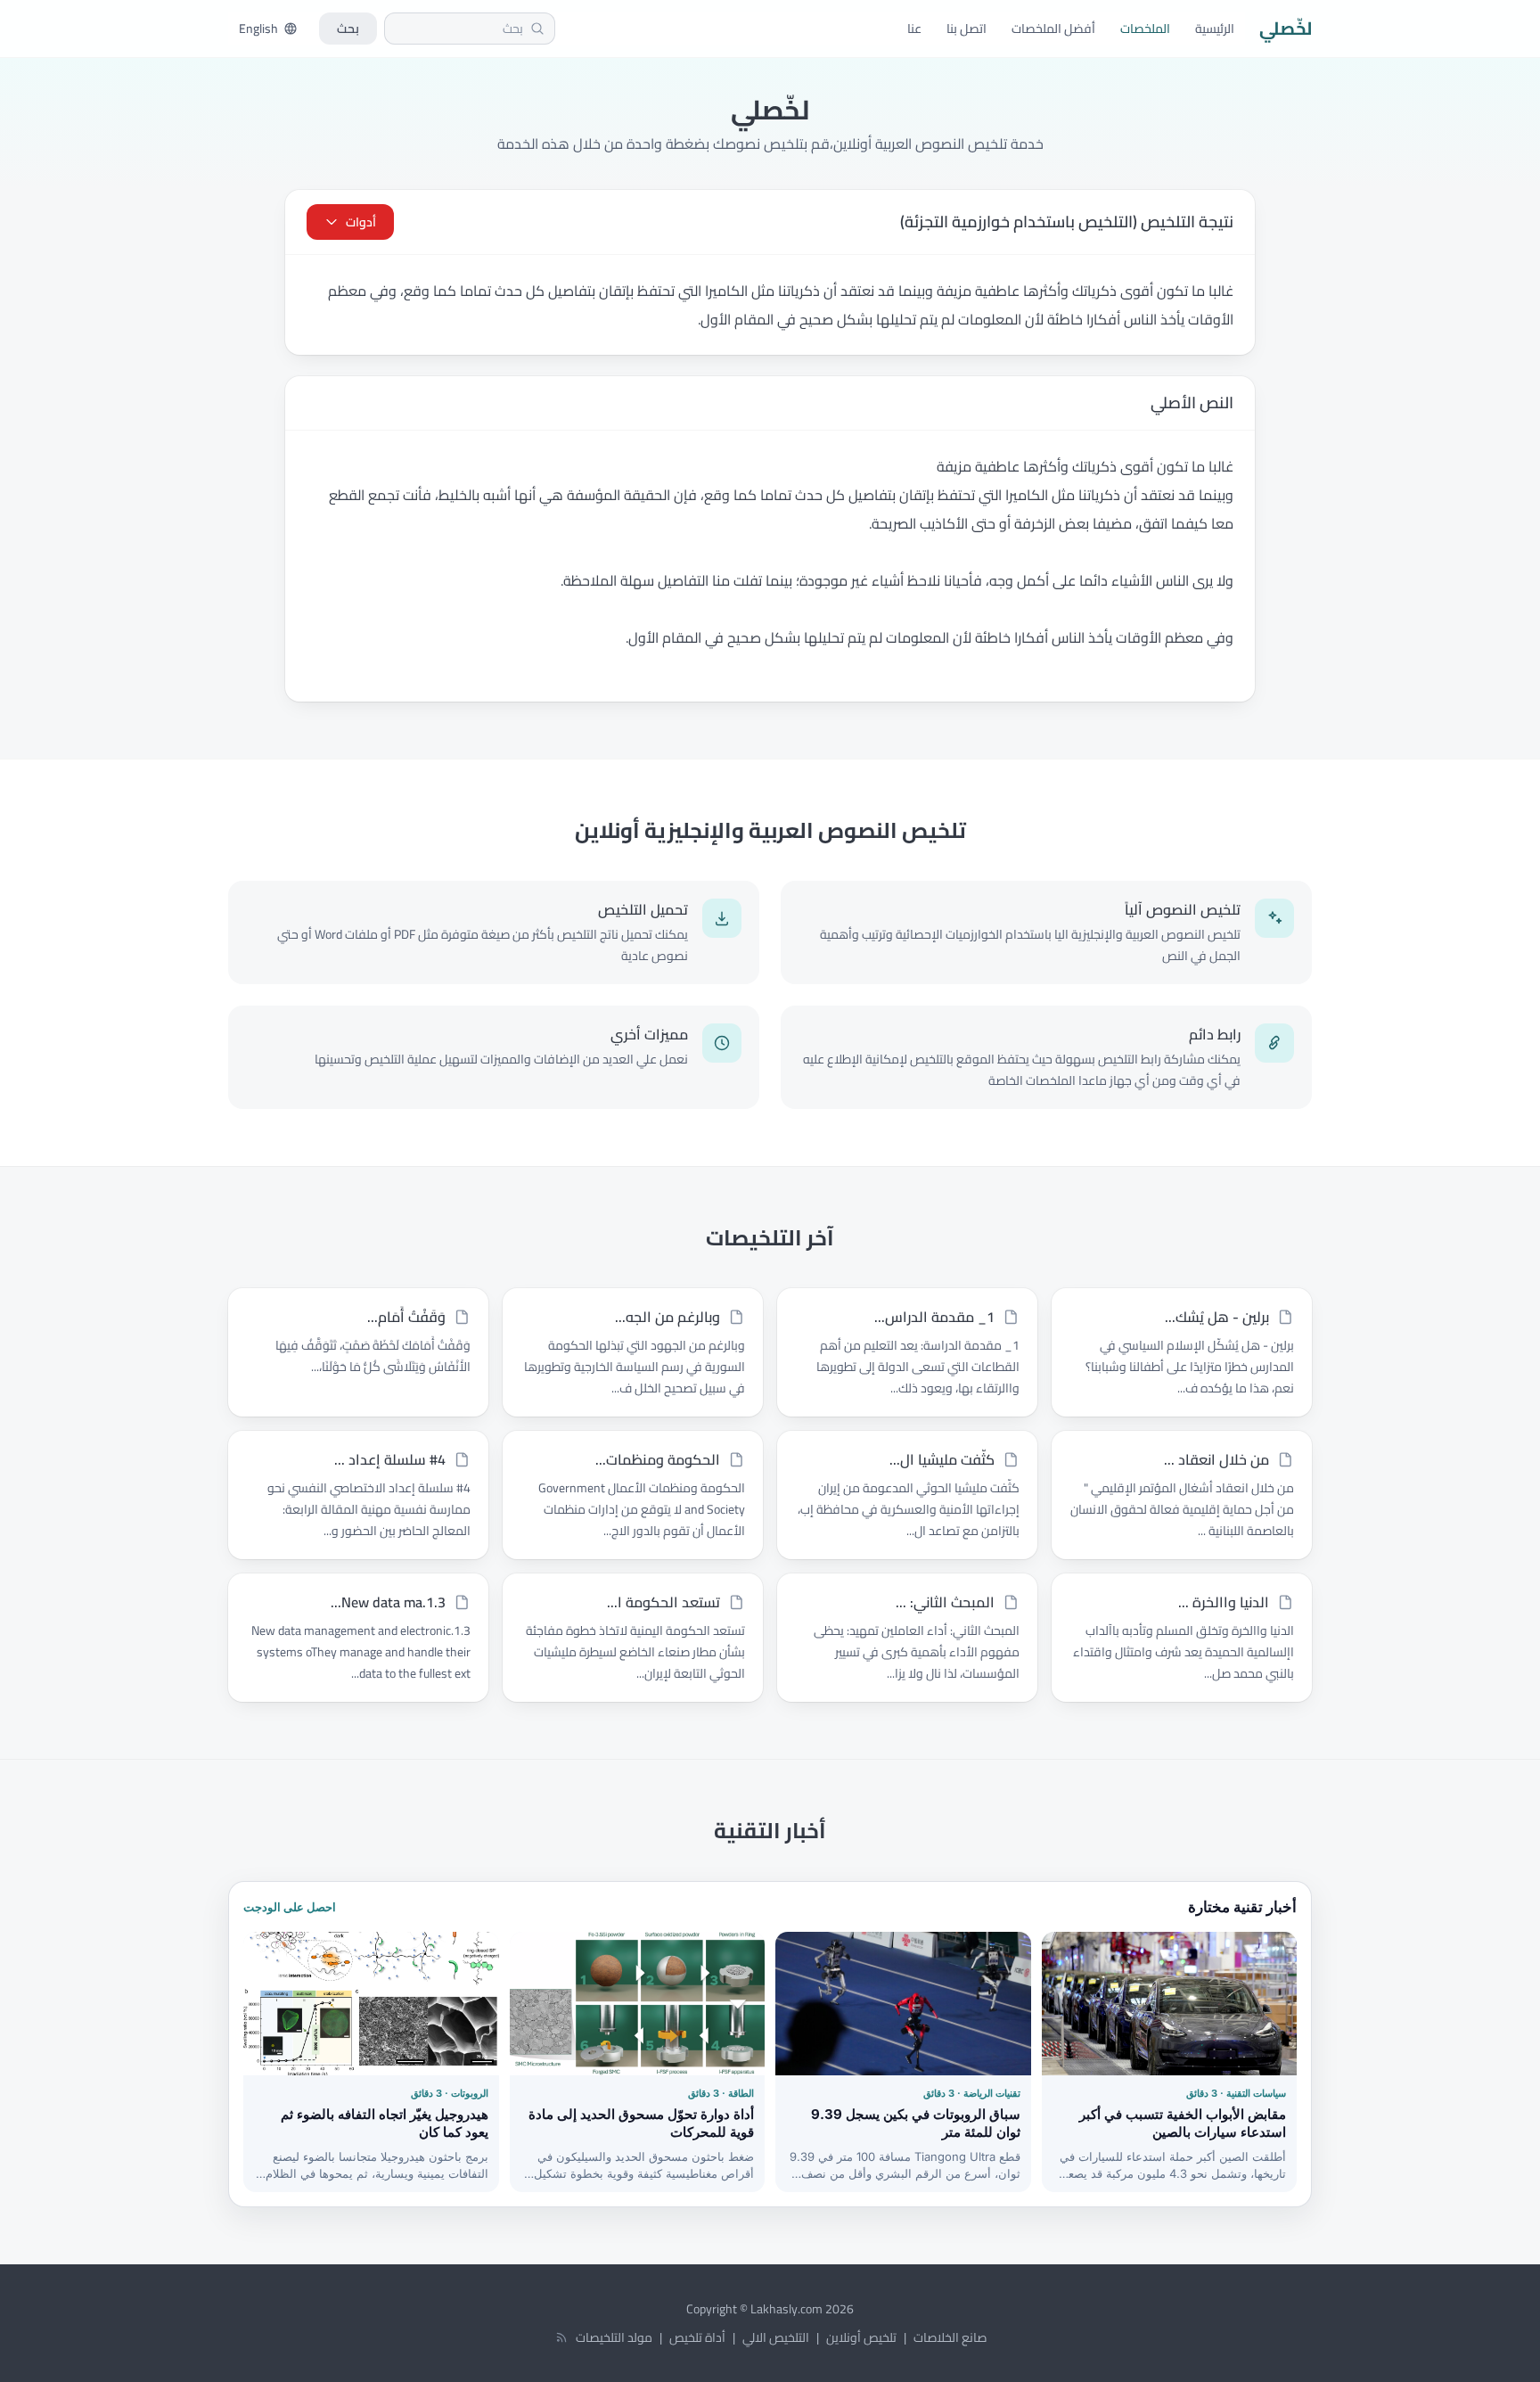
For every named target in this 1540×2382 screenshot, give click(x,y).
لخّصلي (1286, 29)
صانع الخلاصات (950, 2337)
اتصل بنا (967, 29)
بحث (348, 29)
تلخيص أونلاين (861, 2337)
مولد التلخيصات (614, 2337)
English (258, 29)
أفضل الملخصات (1053, 29)
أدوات (361, 222)
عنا (914, 29)
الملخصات (1145, 29)
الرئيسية (1215, 29)
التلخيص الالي (776, 2337)
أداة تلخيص (697, 2337)
